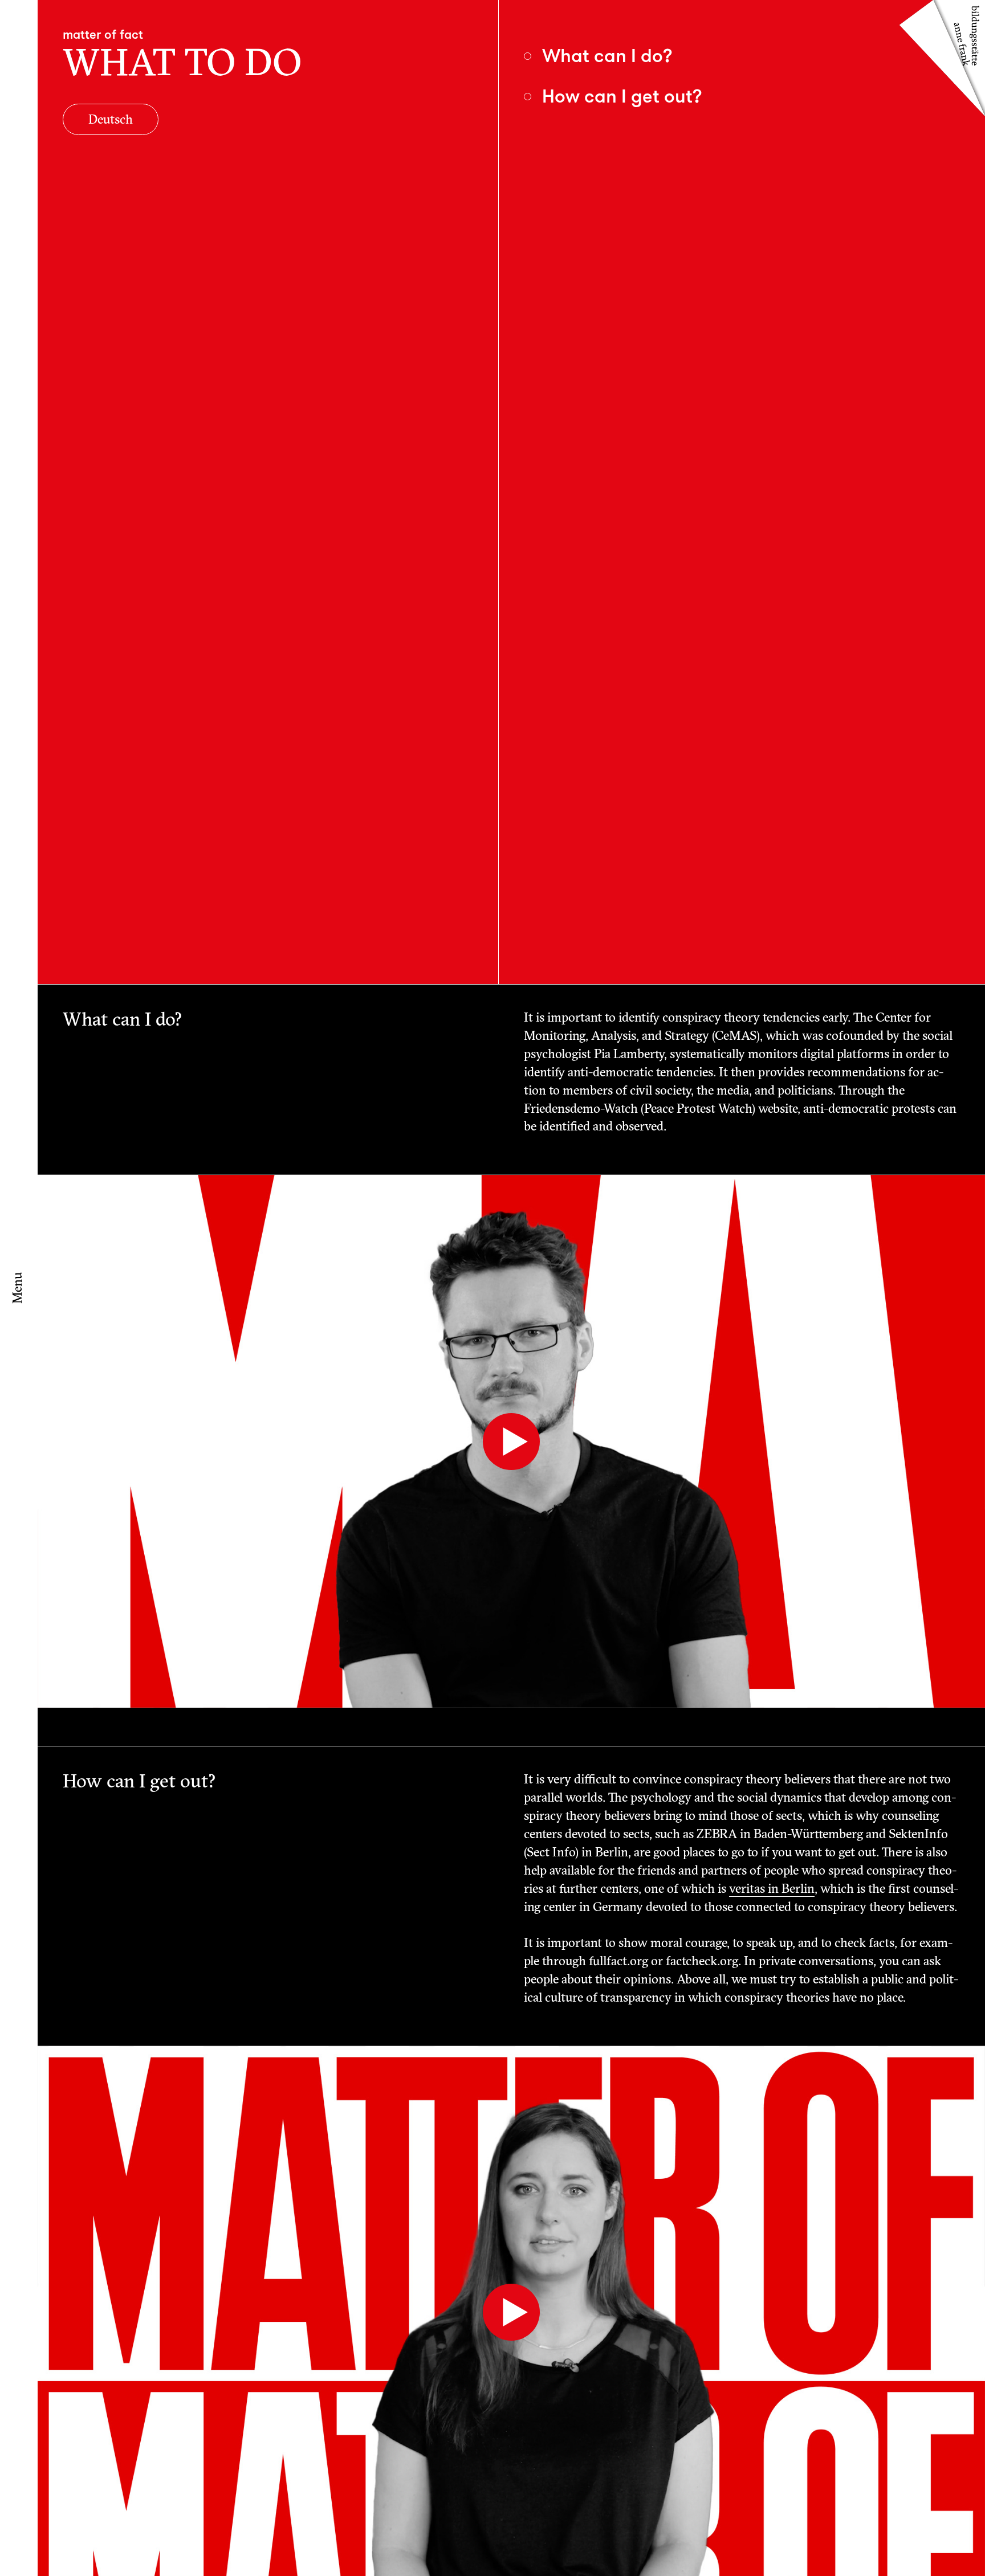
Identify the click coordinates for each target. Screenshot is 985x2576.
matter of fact (103, 34)
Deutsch (111, 121)
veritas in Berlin (772, 1890)
